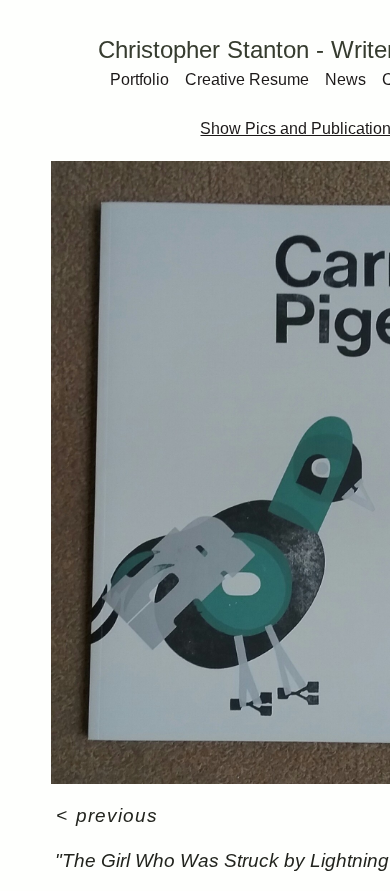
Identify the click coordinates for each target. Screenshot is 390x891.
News (345, 79)
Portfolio (139, 79)
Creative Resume (247, 79)
